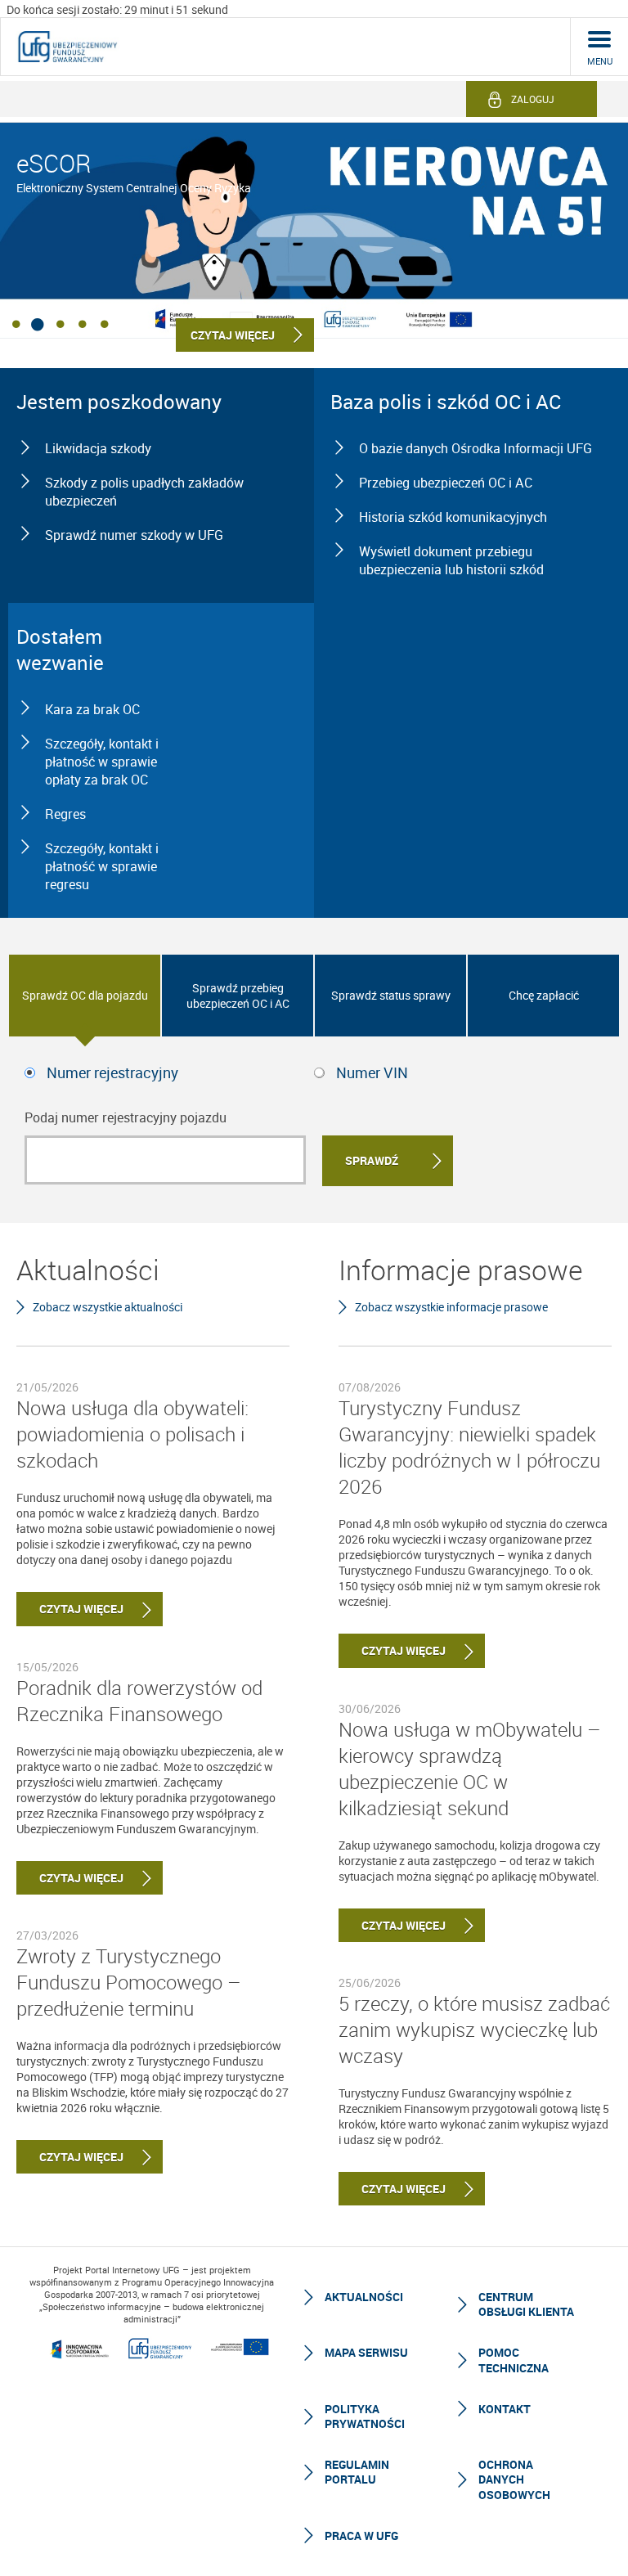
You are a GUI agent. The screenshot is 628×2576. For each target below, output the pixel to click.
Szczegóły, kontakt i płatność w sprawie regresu (102, 866)
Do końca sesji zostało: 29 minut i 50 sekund (117, 9)
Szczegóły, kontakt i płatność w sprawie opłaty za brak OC (102, 762)
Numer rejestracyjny (112, 1072)
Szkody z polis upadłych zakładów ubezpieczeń (144, 492)
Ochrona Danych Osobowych (514, 2479)
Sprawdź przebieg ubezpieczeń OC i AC (238, 996)
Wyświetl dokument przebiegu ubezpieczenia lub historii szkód (451, 560)
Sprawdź (372, 1160)
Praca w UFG (361, 2536)
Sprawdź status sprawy (391, 995)
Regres (65, 814)
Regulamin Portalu (357, 2472)
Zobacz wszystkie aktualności (108, 1307)
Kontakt (505, 2409)
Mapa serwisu (366, 2352)
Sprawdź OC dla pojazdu (85, 995)
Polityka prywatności (365, 2416)
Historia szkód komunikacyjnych (453, 517)
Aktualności (364, 2297)
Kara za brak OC (92, 709)
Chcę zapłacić (544, 995)
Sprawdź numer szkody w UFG (134, 535)
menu (600, 61)
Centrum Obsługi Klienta (526, 2304)
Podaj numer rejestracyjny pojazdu (126, 1117)
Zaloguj (533, 99)
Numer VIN (372, 1072)
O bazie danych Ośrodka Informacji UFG (475, 448)
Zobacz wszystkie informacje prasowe (451, 1307)
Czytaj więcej (70, 1609)
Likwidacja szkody (98, 448)
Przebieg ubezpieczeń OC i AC (446, 483)
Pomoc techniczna (514, 2360)
